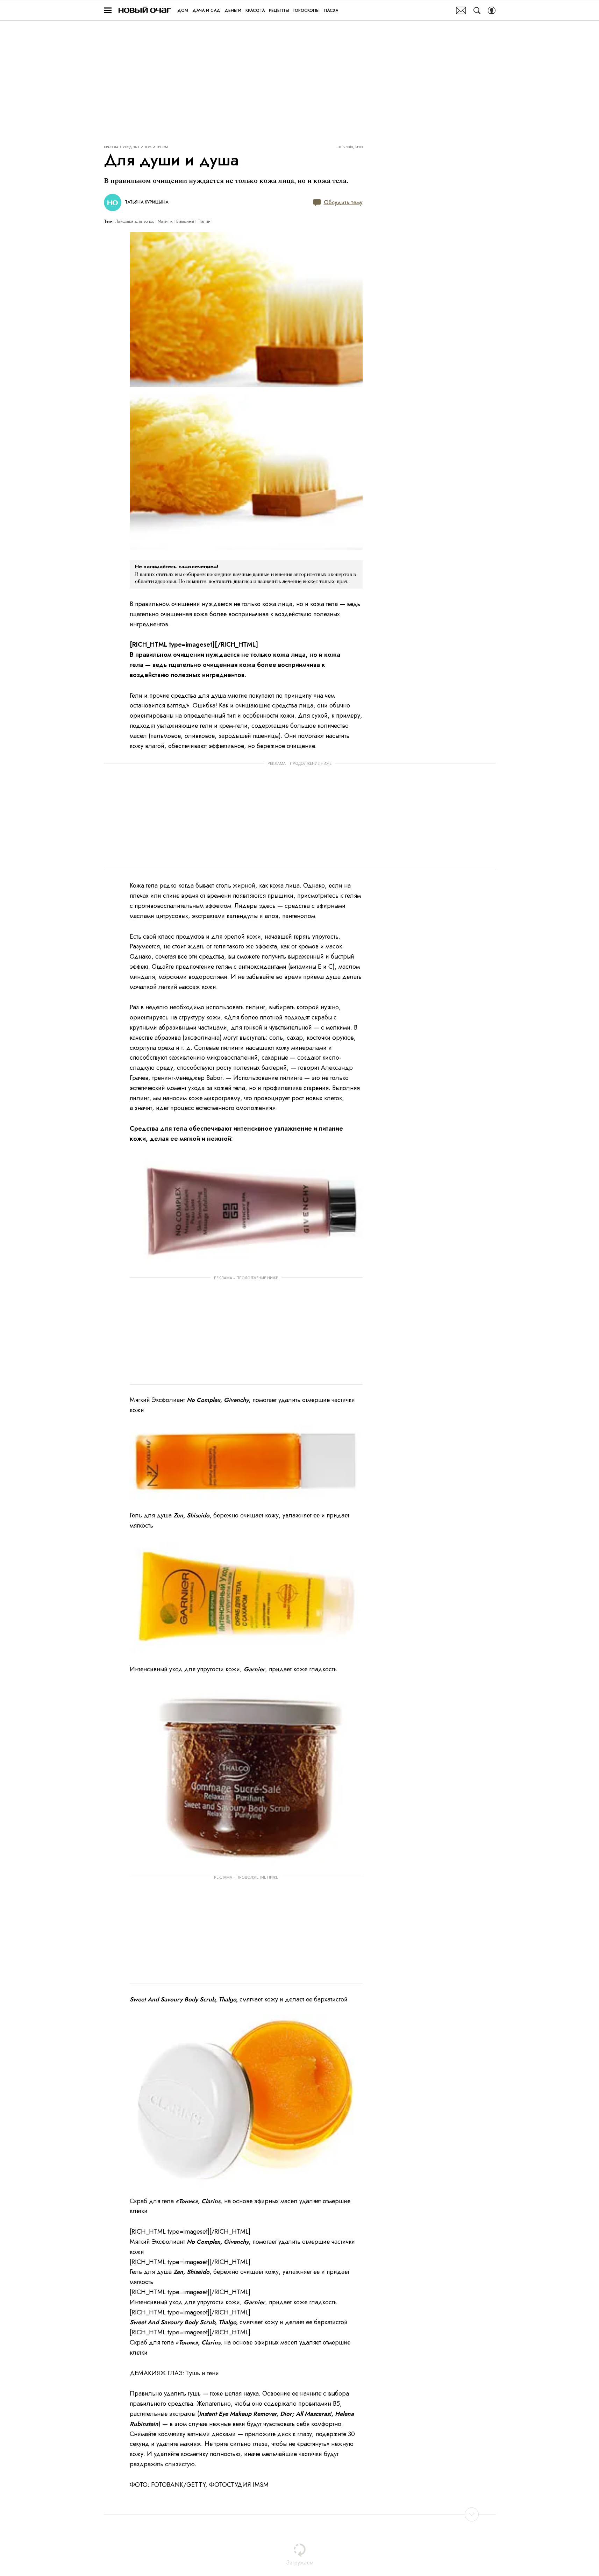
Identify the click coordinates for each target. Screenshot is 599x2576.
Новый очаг (145, 10)
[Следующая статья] (300, 2514)
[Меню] (108, 10)
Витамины (185, 221)
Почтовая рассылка (461, 10)
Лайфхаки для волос (135, 221)
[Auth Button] (492, 10)
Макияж (165, 221)
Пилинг (205, 221)
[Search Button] (477, 10)
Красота (111, 147)
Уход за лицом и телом (145, 147)
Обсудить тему (343, 202)
